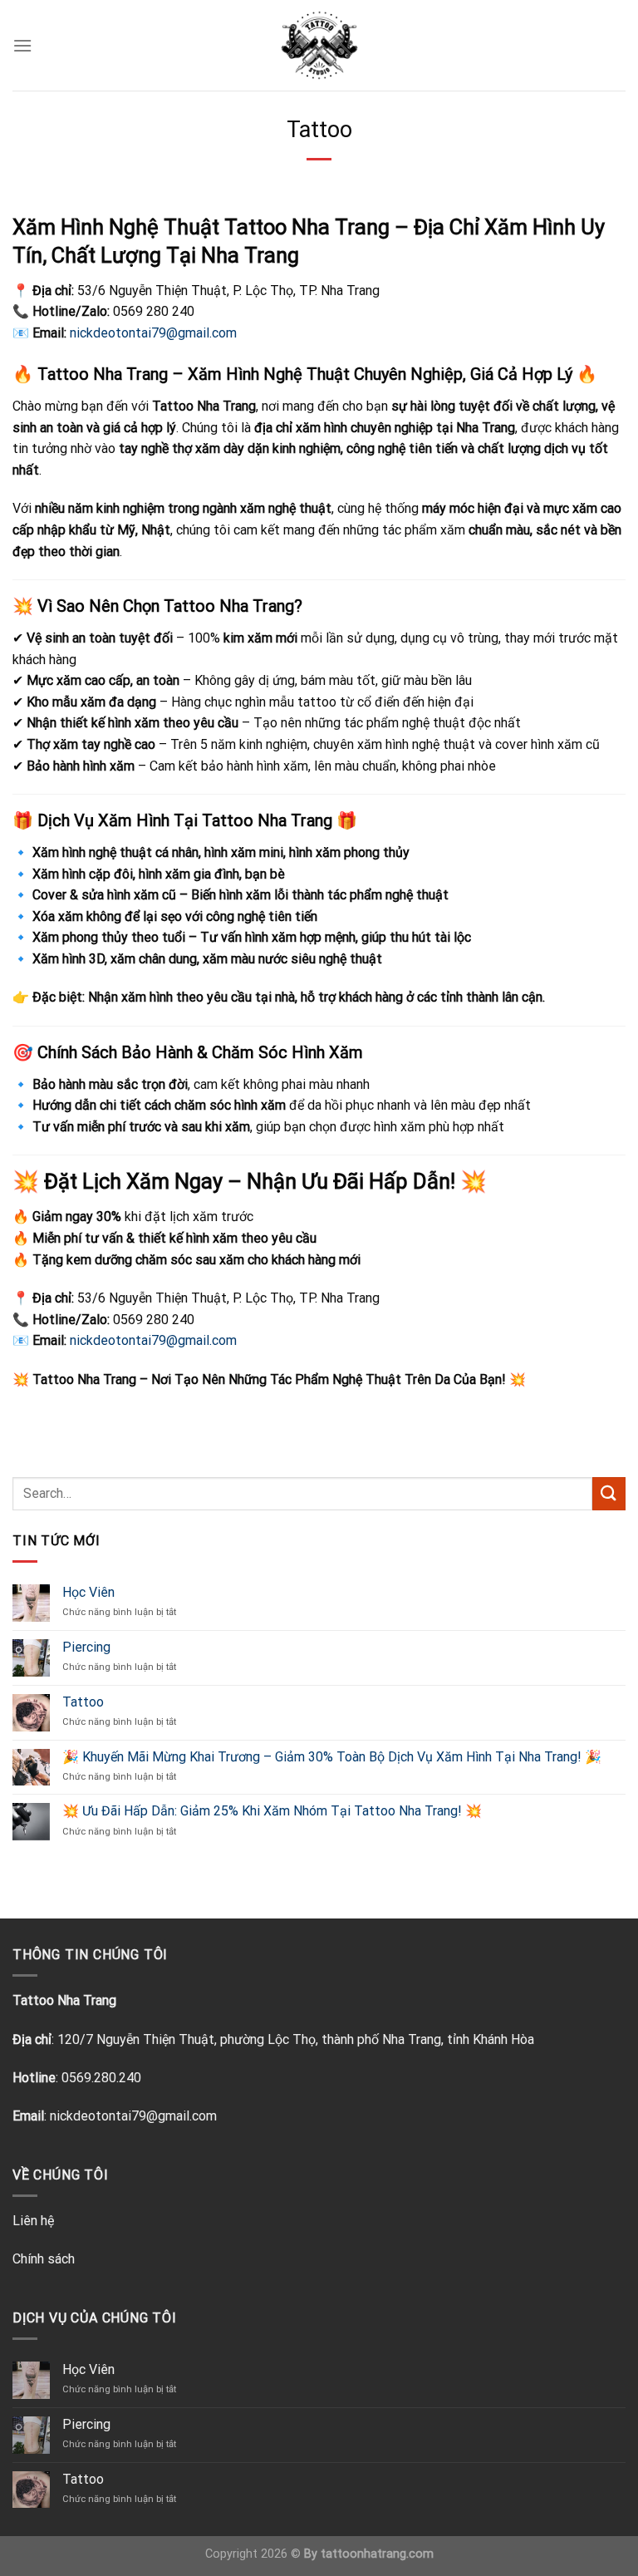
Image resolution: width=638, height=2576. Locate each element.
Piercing (86, 1647)
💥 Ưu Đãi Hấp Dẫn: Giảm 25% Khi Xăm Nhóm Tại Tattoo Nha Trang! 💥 (272, 1811)
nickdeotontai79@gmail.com (133, 2116)
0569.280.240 (101, 2078)
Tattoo (83, 1702)
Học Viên (88, 1592)
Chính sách (44, 2259)
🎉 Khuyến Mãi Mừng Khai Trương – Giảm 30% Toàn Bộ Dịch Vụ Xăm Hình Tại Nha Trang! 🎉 (332, 1757)
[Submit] (609, 1493)
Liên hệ (33, 2221)
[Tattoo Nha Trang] (319, 45)
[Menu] (22, 45)
